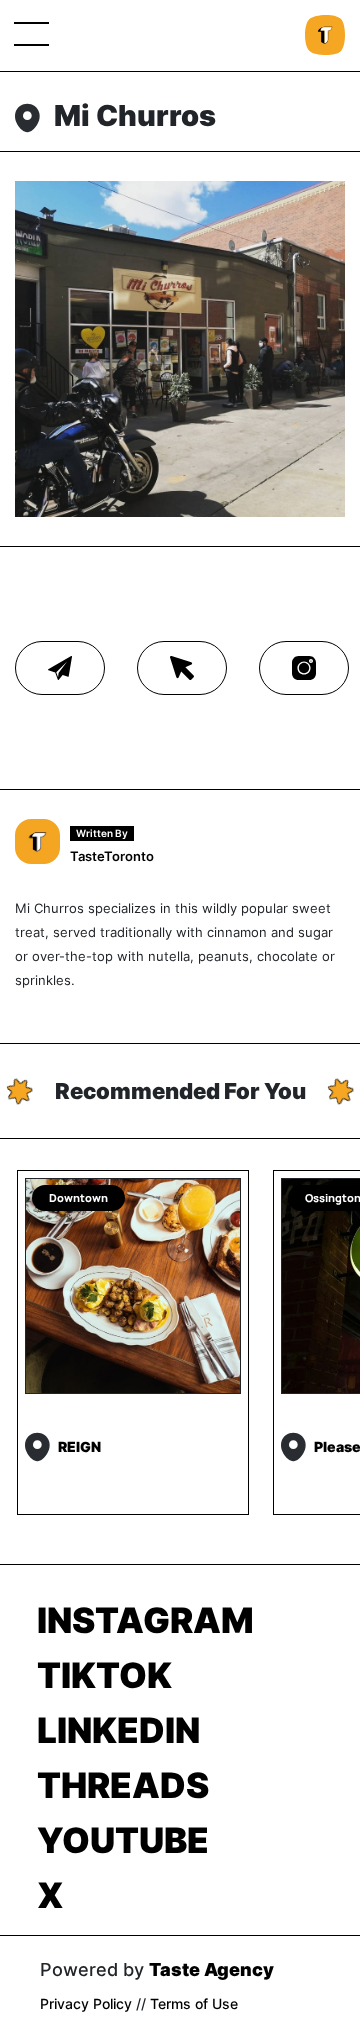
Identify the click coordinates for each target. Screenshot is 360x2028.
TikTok (104, 1675)
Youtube (123, 1840)
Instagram (145, 1620)
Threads (123, 1785)
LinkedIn (118, 1730)
